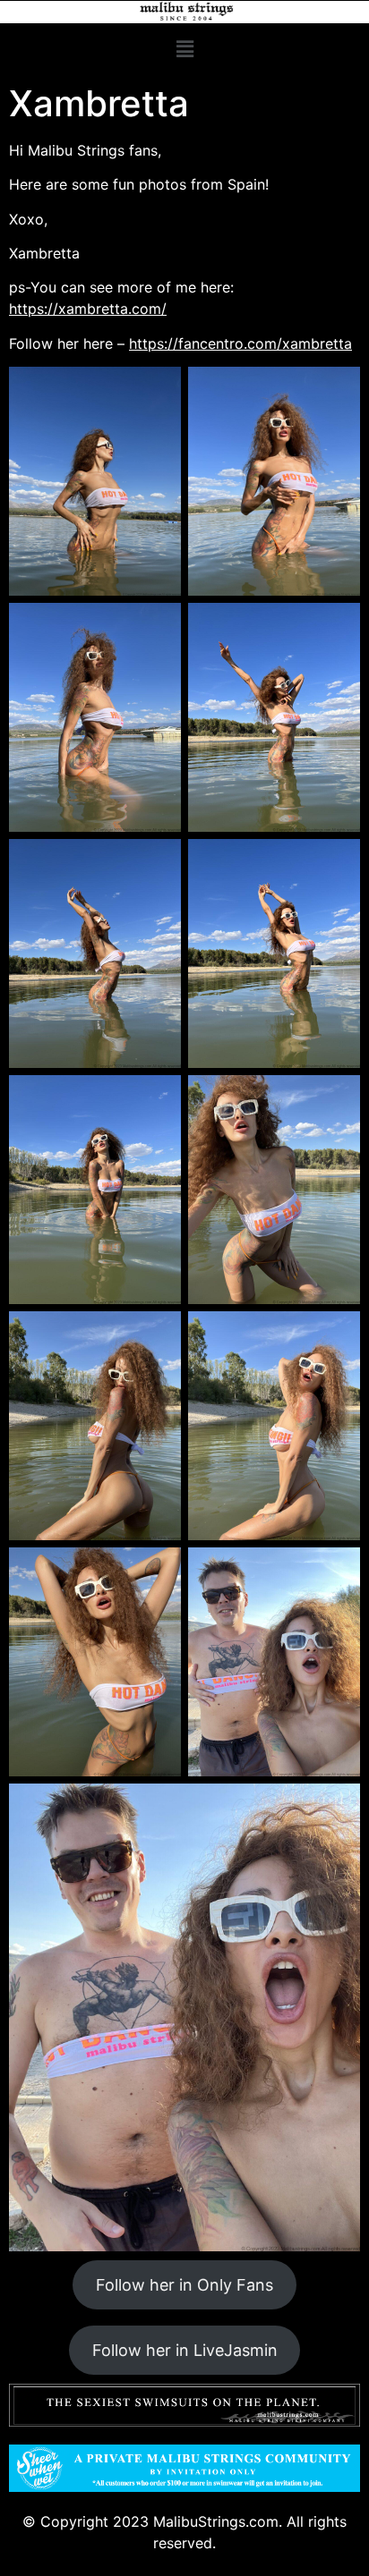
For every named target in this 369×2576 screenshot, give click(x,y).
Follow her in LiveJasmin (185, 2350)
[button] (184, 49)
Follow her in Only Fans (184, 2285)
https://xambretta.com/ (88, 309)
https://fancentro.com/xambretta (240, 343)
